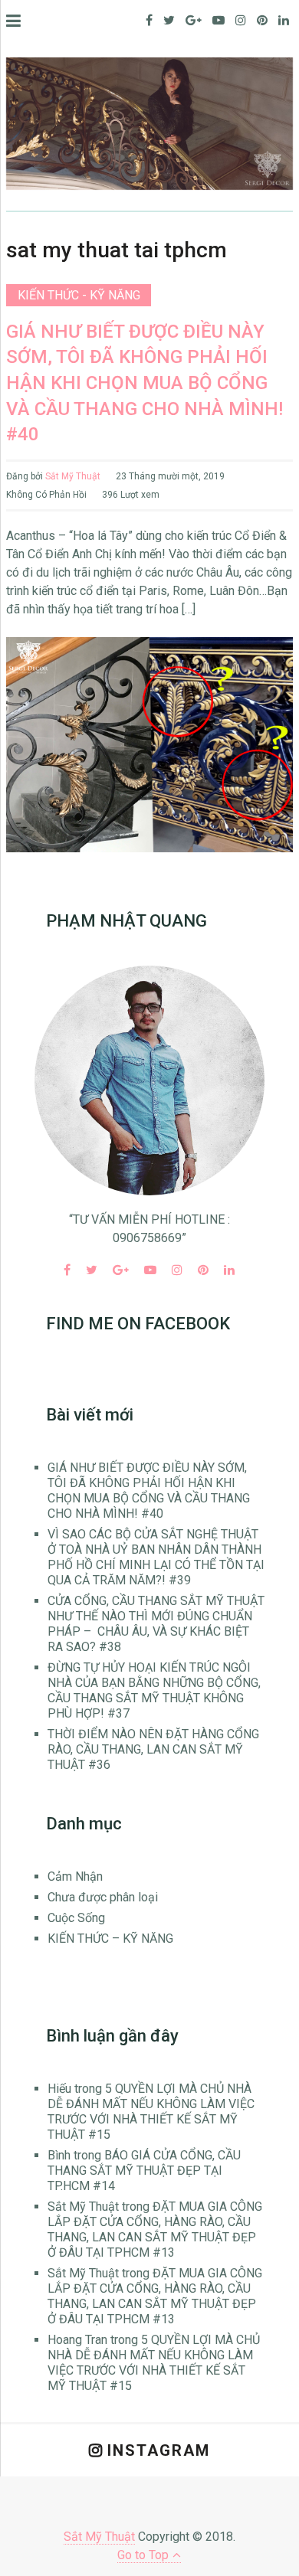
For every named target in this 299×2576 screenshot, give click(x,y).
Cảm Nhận (75, 1876)
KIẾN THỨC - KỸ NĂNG (79, 295)
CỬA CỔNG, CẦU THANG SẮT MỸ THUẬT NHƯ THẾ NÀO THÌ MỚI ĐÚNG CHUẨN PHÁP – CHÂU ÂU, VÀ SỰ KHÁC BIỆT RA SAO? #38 (156, 1624)
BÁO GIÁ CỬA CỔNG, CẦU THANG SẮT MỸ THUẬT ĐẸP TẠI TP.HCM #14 (144, 2171)
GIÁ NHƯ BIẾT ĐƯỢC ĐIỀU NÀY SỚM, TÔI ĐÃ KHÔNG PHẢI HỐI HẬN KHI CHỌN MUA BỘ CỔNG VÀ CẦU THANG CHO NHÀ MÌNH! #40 (145, 383)
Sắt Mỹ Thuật (73, 476)
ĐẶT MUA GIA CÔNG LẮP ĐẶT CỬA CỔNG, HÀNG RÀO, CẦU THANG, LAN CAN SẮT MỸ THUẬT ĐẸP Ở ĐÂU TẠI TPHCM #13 (155, 2229)
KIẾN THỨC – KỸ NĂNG (110, 1939)
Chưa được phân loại (103, 1897)
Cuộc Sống (76, 1918)
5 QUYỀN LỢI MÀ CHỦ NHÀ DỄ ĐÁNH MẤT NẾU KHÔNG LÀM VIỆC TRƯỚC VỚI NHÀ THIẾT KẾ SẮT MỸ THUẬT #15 (151, 2112)
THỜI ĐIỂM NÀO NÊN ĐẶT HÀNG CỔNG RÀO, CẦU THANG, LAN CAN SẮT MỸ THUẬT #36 (153, 1749)
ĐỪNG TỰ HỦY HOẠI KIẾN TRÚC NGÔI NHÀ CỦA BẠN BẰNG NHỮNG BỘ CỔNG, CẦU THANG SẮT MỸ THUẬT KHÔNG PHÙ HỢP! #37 (154, 1690)
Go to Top (143, 2555)
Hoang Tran (77, 2340)
